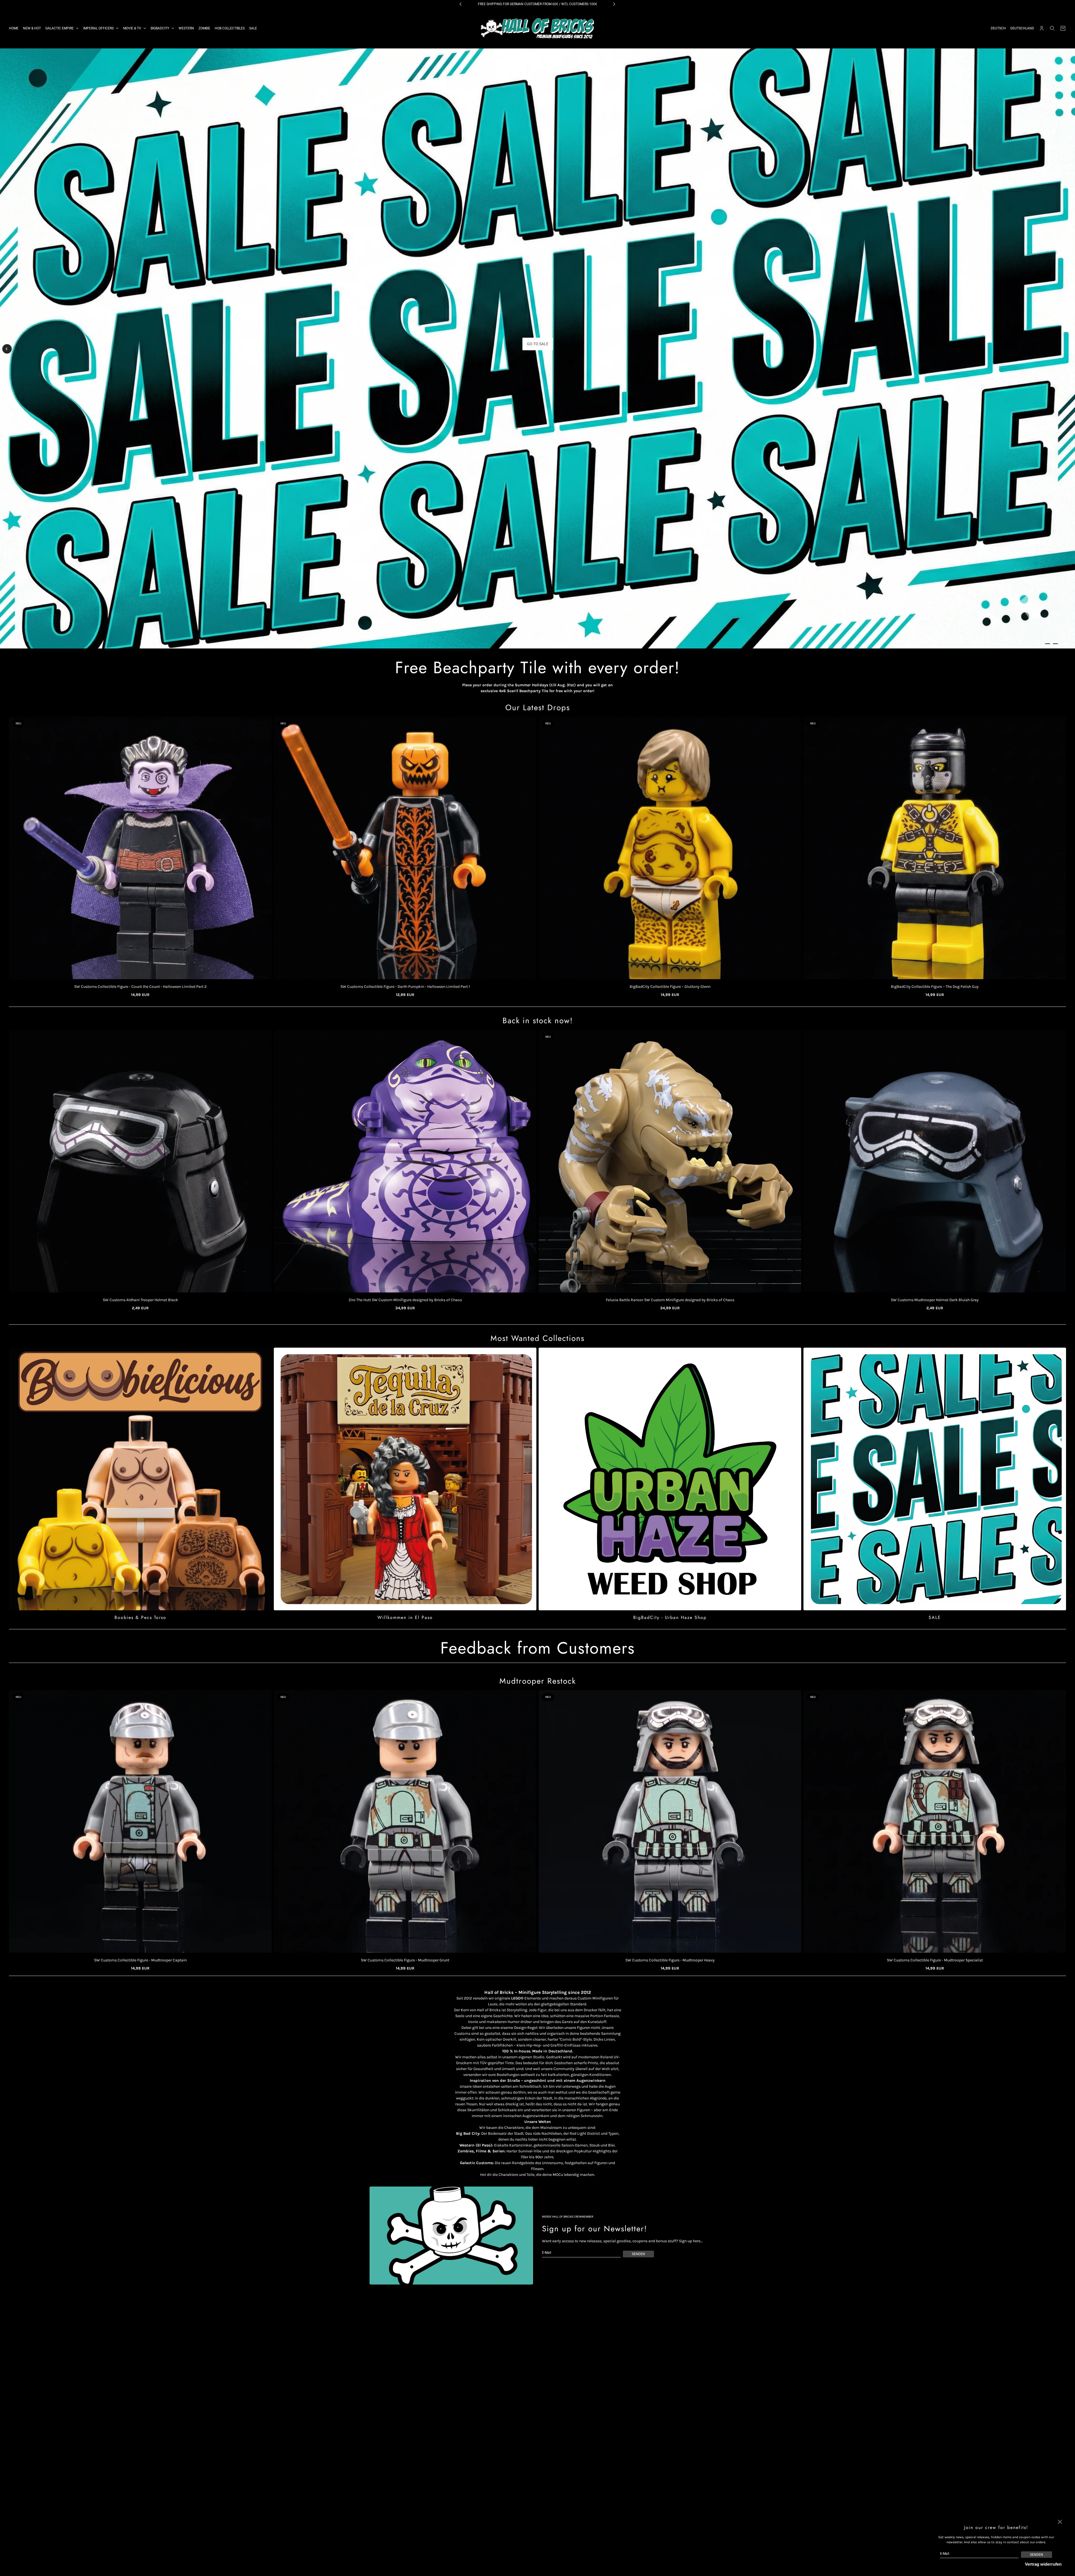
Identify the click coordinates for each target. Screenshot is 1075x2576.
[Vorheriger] (7, 349)
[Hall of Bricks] (537, 28)
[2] (1055, 644)
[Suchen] (1052, 28)
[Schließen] (1060, 2522)
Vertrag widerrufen (1043, 2564)
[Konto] (1042, 28)
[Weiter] (1068, 351)
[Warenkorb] (1063, 28)
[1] (1048, 644)
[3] (1063, 644)
